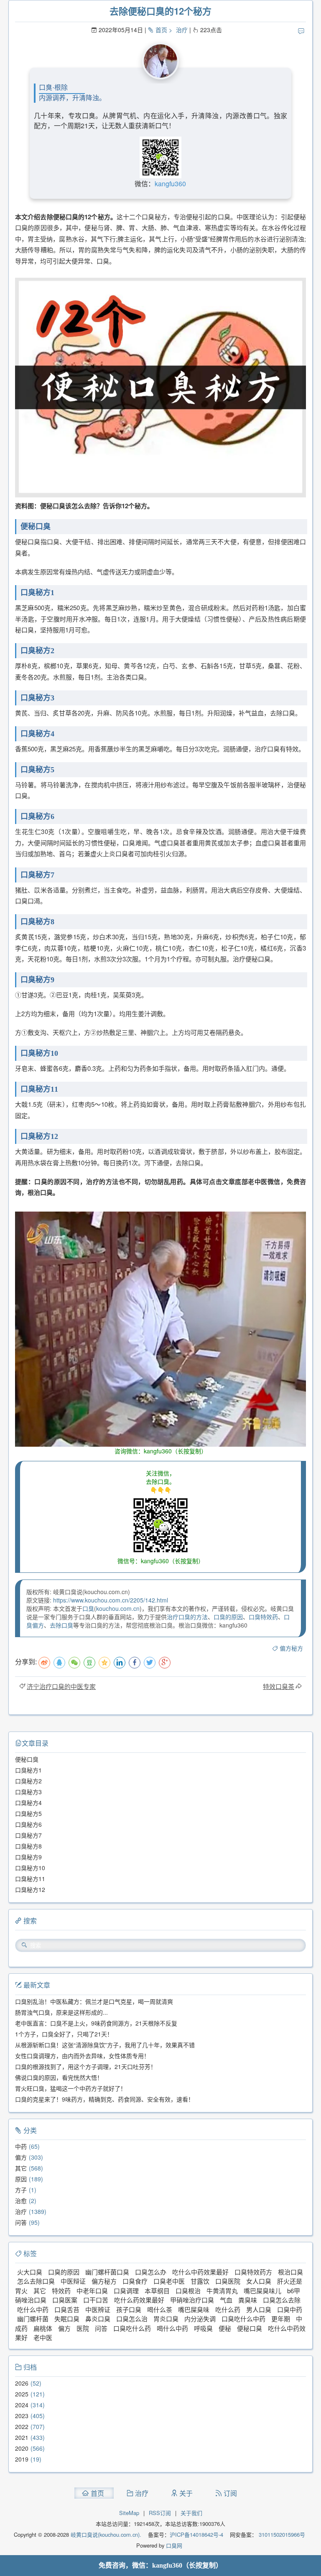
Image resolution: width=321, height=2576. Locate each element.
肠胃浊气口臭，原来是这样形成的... (61, 2012)
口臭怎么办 (151, 2272)
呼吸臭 (203, 2328)
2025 (22, 2394)
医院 (83, 2328)
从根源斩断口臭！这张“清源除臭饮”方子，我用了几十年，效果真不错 (105, 2045)
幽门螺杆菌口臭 (107, 2272)
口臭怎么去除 (282, 2300)
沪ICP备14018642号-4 (196, 2534)
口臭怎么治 (132, 2319)
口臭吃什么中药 (243, 2319)
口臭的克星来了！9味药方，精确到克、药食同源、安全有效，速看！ (104, 2099)
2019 (22, 2459)
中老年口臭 (92, 2291)
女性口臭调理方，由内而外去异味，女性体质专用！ (82, 2056)
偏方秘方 (291, 1648)
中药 (21, 2146)
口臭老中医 (169, 2281)
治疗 (182, 30)
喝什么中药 (172, 2328)
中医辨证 (98, 2309)
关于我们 (191, 2513)
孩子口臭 (129, 2309)
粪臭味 (248, 2300)
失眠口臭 (67, 2319)
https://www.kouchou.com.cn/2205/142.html (111, 1600)
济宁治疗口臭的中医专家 (61, 1686)
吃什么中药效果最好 (200, 2272)
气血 (226, 2300)
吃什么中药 (33, 2309)
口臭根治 (188, 2291)
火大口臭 (30, 2272)
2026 (22, 2383)
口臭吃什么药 (132, 2328)
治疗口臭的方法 (187, 1617)
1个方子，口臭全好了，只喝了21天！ (64, 2034)
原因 (21, 2179)
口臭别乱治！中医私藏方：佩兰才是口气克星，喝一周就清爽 (94, 2001)
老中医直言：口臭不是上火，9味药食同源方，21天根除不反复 (96, 2023)
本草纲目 (157, 2291)
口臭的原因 (228, 1617)
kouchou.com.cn (118, 1608)
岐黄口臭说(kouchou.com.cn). (106, 2534)
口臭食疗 (135, 2281)
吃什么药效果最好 (139, 2300)
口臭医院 (228, 2281)
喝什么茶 (160, 2309)
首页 (161, 30)
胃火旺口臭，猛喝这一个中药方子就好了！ (71, 2088)
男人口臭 (259, 2309)
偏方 (21, 2157)
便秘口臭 (250, 2328)
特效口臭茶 (279, 1686)
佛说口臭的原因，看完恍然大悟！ (59, 2077)
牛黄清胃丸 (222, 2291)
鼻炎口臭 (98, 2319)
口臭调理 (126, 2291)
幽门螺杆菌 (33, 2319)
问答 (21, 2222)
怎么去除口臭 (36, 2281)
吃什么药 (228, 2309)
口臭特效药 (263, 1617)
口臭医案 (65, 2300)
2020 (22, 2448)
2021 (22, 2437)
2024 (22, 2405)
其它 (21, 2168)
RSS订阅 (160, 2513)
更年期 (281, 2319)
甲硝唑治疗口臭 (192, 2300)
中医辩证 (73, 2281)
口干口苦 (96, 2300)
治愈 (21, 2201)
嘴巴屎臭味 (194, 2309)
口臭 (88, 1608)
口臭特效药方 (253, 2272)
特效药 (61, 2291)
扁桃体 (43, 2328)
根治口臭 (290, 2272)
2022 (22, 2426)
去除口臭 (61, 1625)
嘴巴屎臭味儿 (262, 2291)
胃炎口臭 (166, 2319)
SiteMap (129, 2513)
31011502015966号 (281, 2534)
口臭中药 (290, 2309)
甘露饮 (200, 2281)
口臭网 (173, 2545)
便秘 (225, 2328)
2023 (22, 2416)
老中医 (43, 2337)
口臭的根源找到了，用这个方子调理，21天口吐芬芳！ (86, 2066)
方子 (21, 2190)
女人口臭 (259, 2281)
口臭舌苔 (67, 2309)
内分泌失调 (200, 2319)
